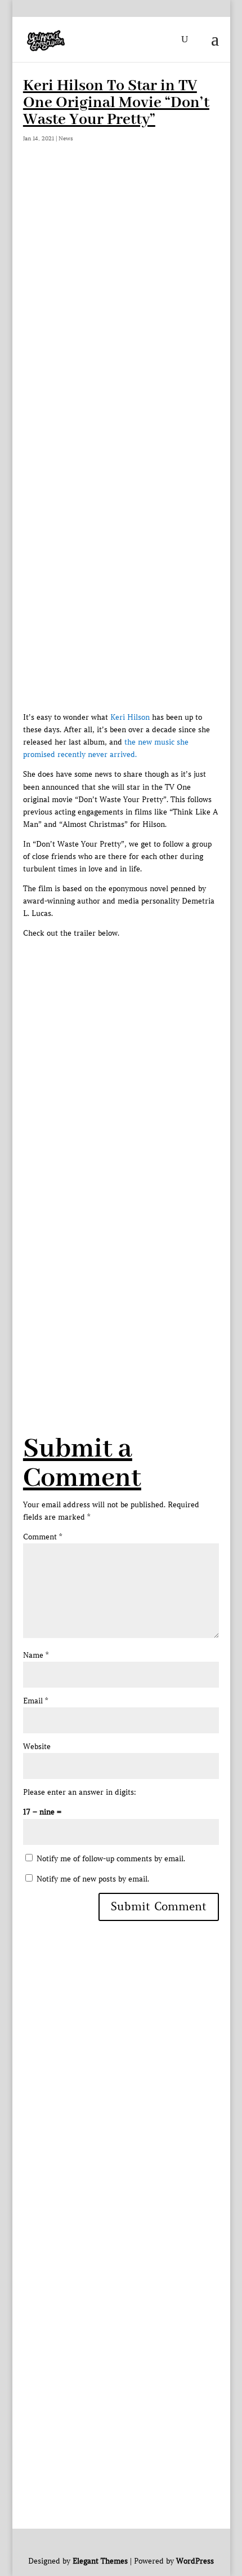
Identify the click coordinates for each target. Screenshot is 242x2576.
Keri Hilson (130, 717)
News (66, 138)
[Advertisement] (121, 299)
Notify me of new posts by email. (93, 1879)
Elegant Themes (100, 2561)
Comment (42, 1537)
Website (37, 1747)
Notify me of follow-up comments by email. (111, 1859)
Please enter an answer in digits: (80, 1792)
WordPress (195, 2561)
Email (35, 1701)
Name (36, 1655)
